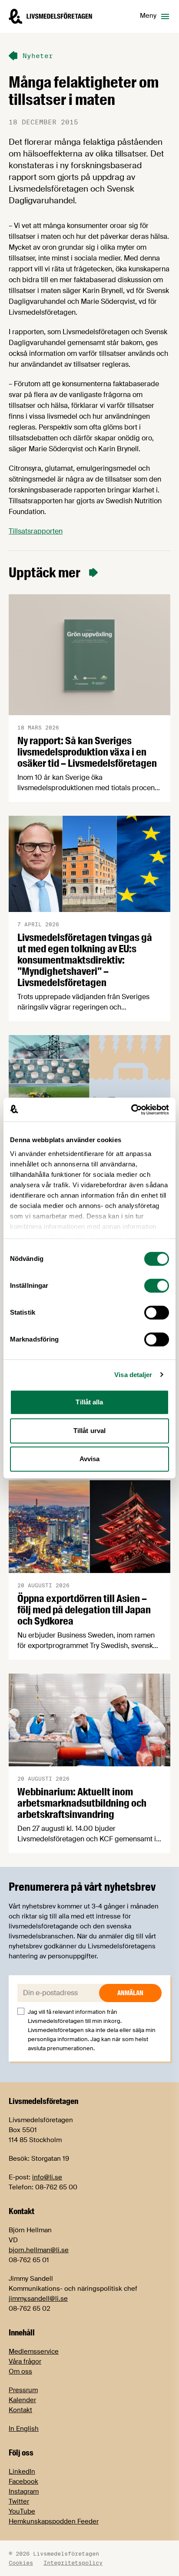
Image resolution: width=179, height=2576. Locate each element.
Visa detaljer (133, 1375)
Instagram (24, 2491)
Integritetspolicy (73, 2563)
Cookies (21, 2563)
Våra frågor (25, 2361)
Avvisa (90, 1459)
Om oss (20, 2371)
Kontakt (20, 2410)
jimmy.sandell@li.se (38, 2299)
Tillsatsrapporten (36, 531)
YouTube (22, 2511)
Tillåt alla (89, 1402)
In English (24, 2429)
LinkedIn (22, 2472)
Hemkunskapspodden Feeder (54, 2521)
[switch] (157, 1286)
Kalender (22, 2400)
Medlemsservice (34, 2351)
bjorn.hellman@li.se (39, 2250)
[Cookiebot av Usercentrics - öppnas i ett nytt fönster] (131, 1110)
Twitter (19, 2501)
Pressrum (23, 2390)
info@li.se (47, 2177)
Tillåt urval (89, 1431)
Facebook (23, 2482)
